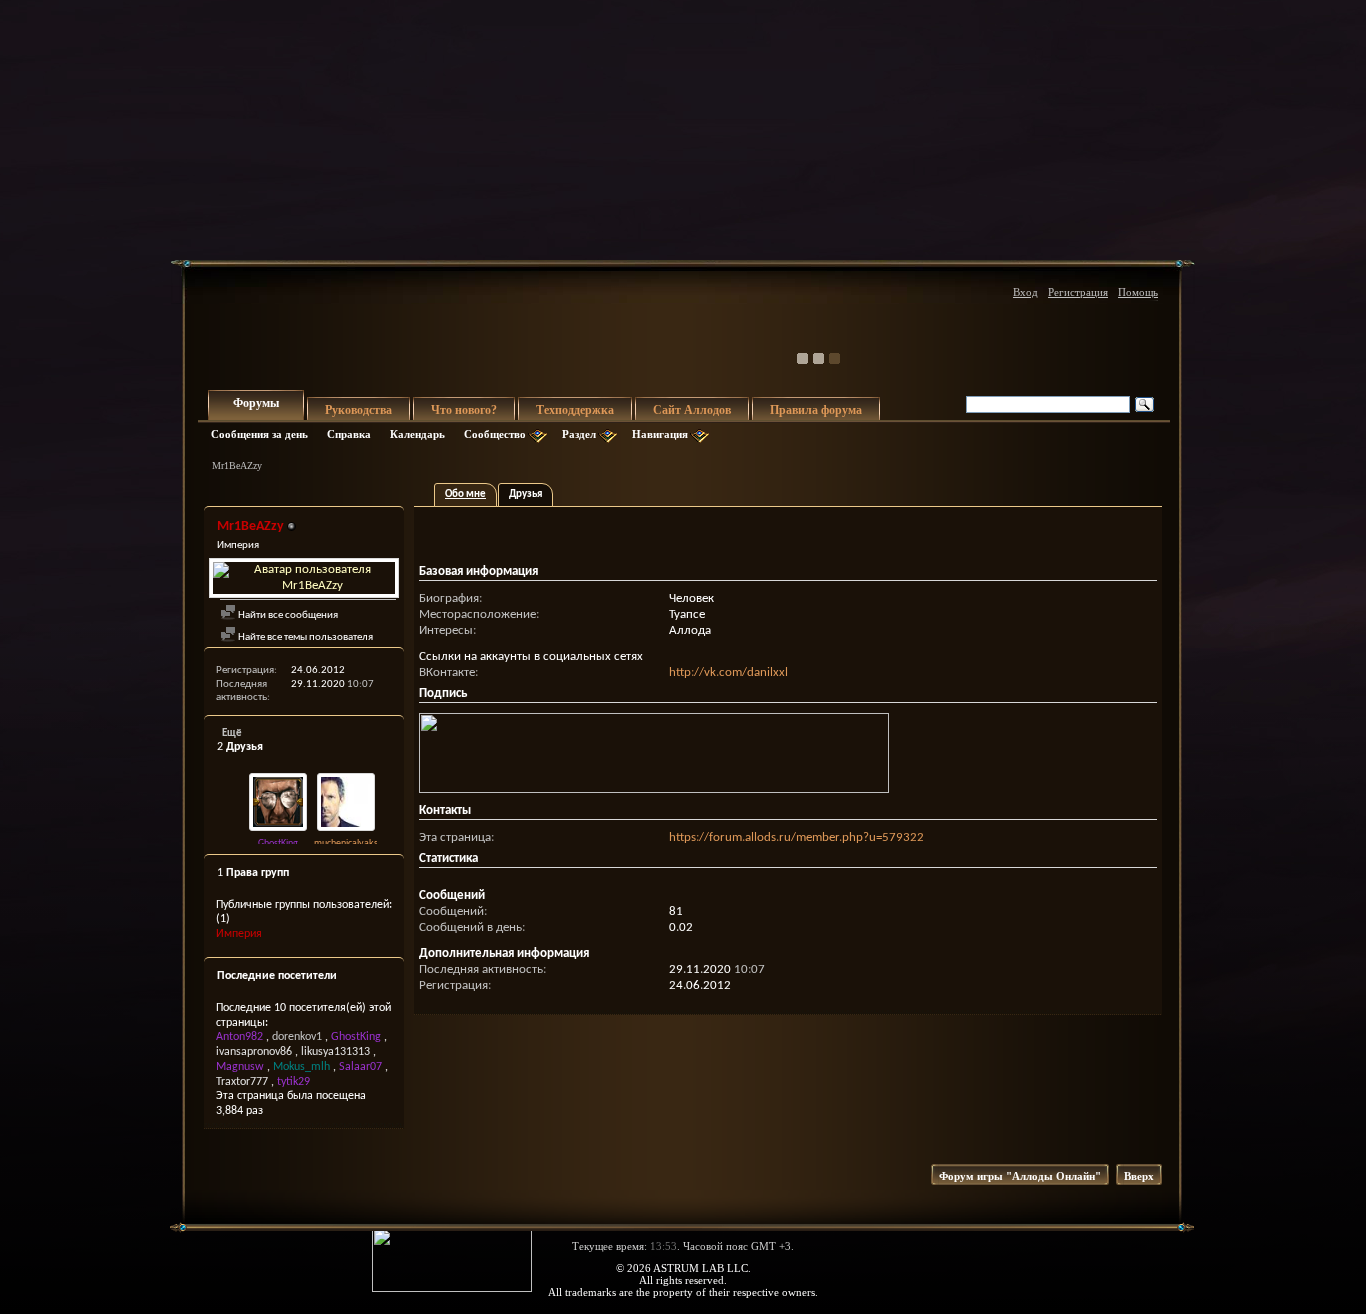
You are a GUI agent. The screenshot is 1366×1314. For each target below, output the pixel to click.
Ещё (232, 733)
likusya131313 (335, 1052)
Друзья (525, 494)
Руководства (358, 410)
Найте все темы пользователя (304, 637)
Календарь (417, 434)
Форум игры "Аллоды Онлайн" (1020, 1176)
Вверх (1139, 1176)
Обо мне (465, 494)
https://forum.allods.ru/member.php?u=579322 (796, 837)
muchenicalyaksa (348, 843)
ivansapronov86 (254, 1052)
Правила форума (816, 410)
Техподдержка (575, 410)
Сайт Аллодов (692, 410)
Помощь (1138, 292)
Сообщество (495, 434)
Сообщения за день (259, 434)
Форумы (256, 403)
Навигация (660, 434)
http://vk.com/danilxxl (728, 672)
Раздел (579, 434)
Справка (349, 434)
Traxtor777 (242, 1082)
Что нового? (464, 410)
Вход (1025, 292)
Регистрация (1078, 292)
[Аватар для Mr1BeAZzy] (304, 578)
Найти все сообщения (287, 615)
